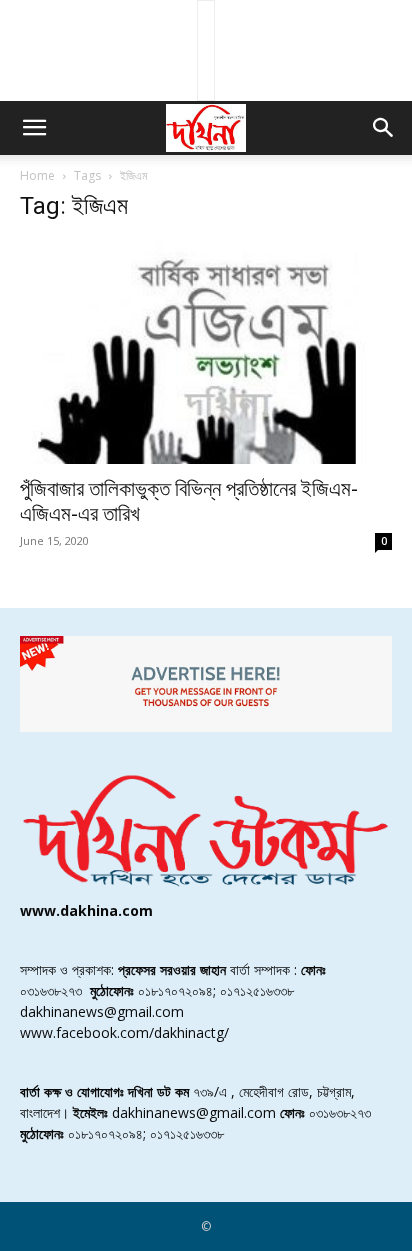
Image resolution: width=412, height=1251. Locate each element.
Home (37, 175)
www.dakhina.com (86, 910)
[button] (34, 128)
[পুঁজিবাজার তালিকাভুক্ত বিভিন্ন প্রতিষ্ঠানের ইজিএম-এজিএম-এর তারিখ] (206, 352)
